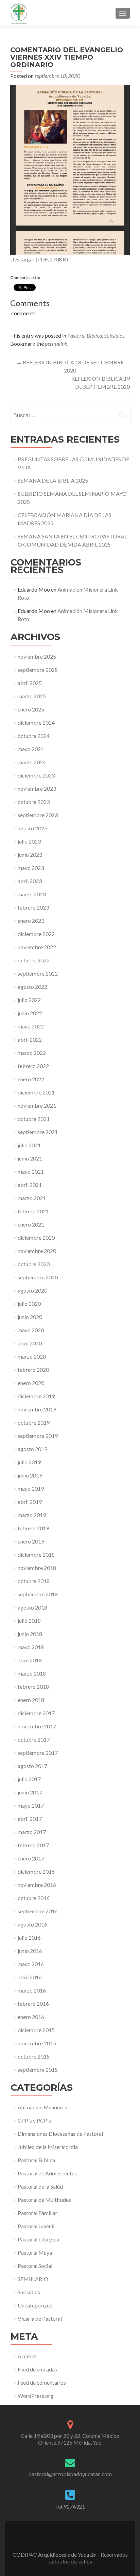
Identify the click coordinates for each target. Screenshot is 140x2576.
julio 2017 (29, 1779)
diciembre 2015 (36, 2030)
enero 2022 (31, 1079)
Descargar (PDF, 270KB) (39, 259)
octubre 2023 (34, 802)
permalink (56, 344)
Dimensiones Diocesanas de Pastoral (60, 2134)
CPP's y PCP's (34, 2120)
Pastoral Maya (35, 2252)
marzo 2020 (32, 1356)
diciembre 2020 (36, 1238)
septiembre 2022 (38, 973)
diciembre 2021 (36, 1092)
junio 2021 (30, 1158)
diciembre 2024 (36, 722)
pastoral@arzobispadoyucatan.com (70, 2474)
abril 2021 (30, 1185)
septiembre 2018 (38, 1594)
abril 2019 (30, 1502)
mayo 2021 (31, 1172)
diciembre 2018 (36, 1555)
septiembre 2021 (38, 1132)
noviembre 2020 (37, 1251)
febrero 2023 (33, 907)
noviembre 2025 (37, 656)
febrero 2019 (33, 1528)
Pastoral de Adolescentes (47, 2173)
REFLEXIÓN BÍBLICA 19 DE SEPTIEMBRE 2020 (101, 387)
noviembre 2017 (37, 1726)
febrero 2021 (33, 1211)
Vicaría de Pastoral (40, 2318)
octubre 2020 (34, 1264)
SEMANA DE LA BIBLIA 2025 (53, 480)
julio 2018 (29, 1621)
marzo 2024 (32, 762)
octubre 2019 (34, 1422)
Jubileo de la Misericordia (48, 2147)
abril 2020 (30, 1343)
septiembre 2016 (38, 1911)
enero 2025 (31, 709)
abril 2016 (30, 1977)
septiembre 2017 (38, 1753)
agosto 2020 (32, 1290)
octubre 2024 (34, 736)
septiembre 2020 (38, 1277)
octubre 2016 (34, 1898)
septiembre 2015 (38, 2070)
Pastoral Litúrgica (38, 2239)
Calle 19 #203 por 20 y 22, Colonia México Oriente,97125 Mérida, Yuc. (70, 2439)
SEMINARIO (33, 2279)
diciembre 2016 (36, 1871)
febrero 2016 (33, 2004)
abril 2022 (30, 1039)
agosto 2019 (32, 1449)
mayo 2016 (31, 1964)
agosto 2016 (32, 1924)
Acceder (28, 2356)
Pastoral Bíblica (85, 335)
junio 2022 (30, 1013)
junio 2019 (30, 1475)
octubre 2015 (34, 2056)
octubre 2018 (34, 1581)
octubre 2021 (34, 1119)
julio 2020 (29, 1304)
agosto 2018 (32, 1607)
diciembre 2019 (36, 1396)
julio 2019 (29, 1462)
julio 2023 (29, 841)
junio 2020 (30, 1317)
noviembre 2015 (37, 2043)
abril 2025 (30, 683)
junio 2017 (30, 1792)
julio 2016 (29, 1938)
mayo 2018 (31, 1647)
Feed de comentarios (42, 2382)
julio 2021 (29, 1145)
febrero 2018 (33, 1687)
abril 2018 (30, 1660)
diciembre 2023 (36, 775)
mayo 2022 (31, 1026)
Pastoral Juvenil (36, 2226)
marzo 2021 (32, 1198)
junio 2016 (30, 1951)
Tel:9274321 (70, 2506)
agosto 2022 (32, 987)
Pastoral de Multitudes (44, 2200)
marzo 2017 (32, 1832)
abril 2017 (30, 1819)
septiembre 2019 (38, 1436)
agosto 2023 (32, 828)
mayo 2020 (31, 1330)
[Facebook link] (70, 2537)
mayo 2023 (31, 868)
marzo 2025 (32, 696)
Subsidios (114, 335)
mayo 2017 (31, 1805)
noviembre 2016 (37, 1885)
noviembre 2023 (37, 789)
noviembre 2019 (37, 1409)
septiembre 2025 (38, 670)
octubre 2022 (34, 960)
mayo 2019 (31, 1488)
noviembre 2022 (37, 947)
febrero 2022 (33, 1066)
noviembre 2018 (37, 1568)
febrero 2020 (33, 1370)
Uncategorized (35, 2305)
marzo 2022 (32, 1053)
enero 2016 (31, 2017)
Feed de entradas (37, 2369)
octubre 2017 (34, 1739)
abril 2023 (30, 881)
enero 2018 (31, 1700)
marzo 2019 (32, 1515)
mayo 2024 (31, 749)
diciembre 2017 (36, 1713)
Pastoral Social (35, 2266)
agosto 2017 (32, 1766)
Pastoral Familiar (38, 2213)
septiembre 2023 (38, 815)
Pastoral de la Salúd (40, 2186)
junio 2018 (30, 1634)
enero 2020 (31, 1383)
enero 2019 (31, 1541)
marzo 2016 (32, 1990)
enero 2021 (31, 1224)
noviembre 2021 (37, 1105)
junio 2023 (30, 855)
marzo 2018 (32, 1673)
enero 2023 (31, 921)
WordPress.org (36, 2396)
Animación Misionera (42, 2107)
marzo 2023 (32, 894)
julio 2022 (29, 1000)
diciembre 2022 (36, 934)
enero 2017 (31, 1858)
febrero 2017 (33, 1845)
